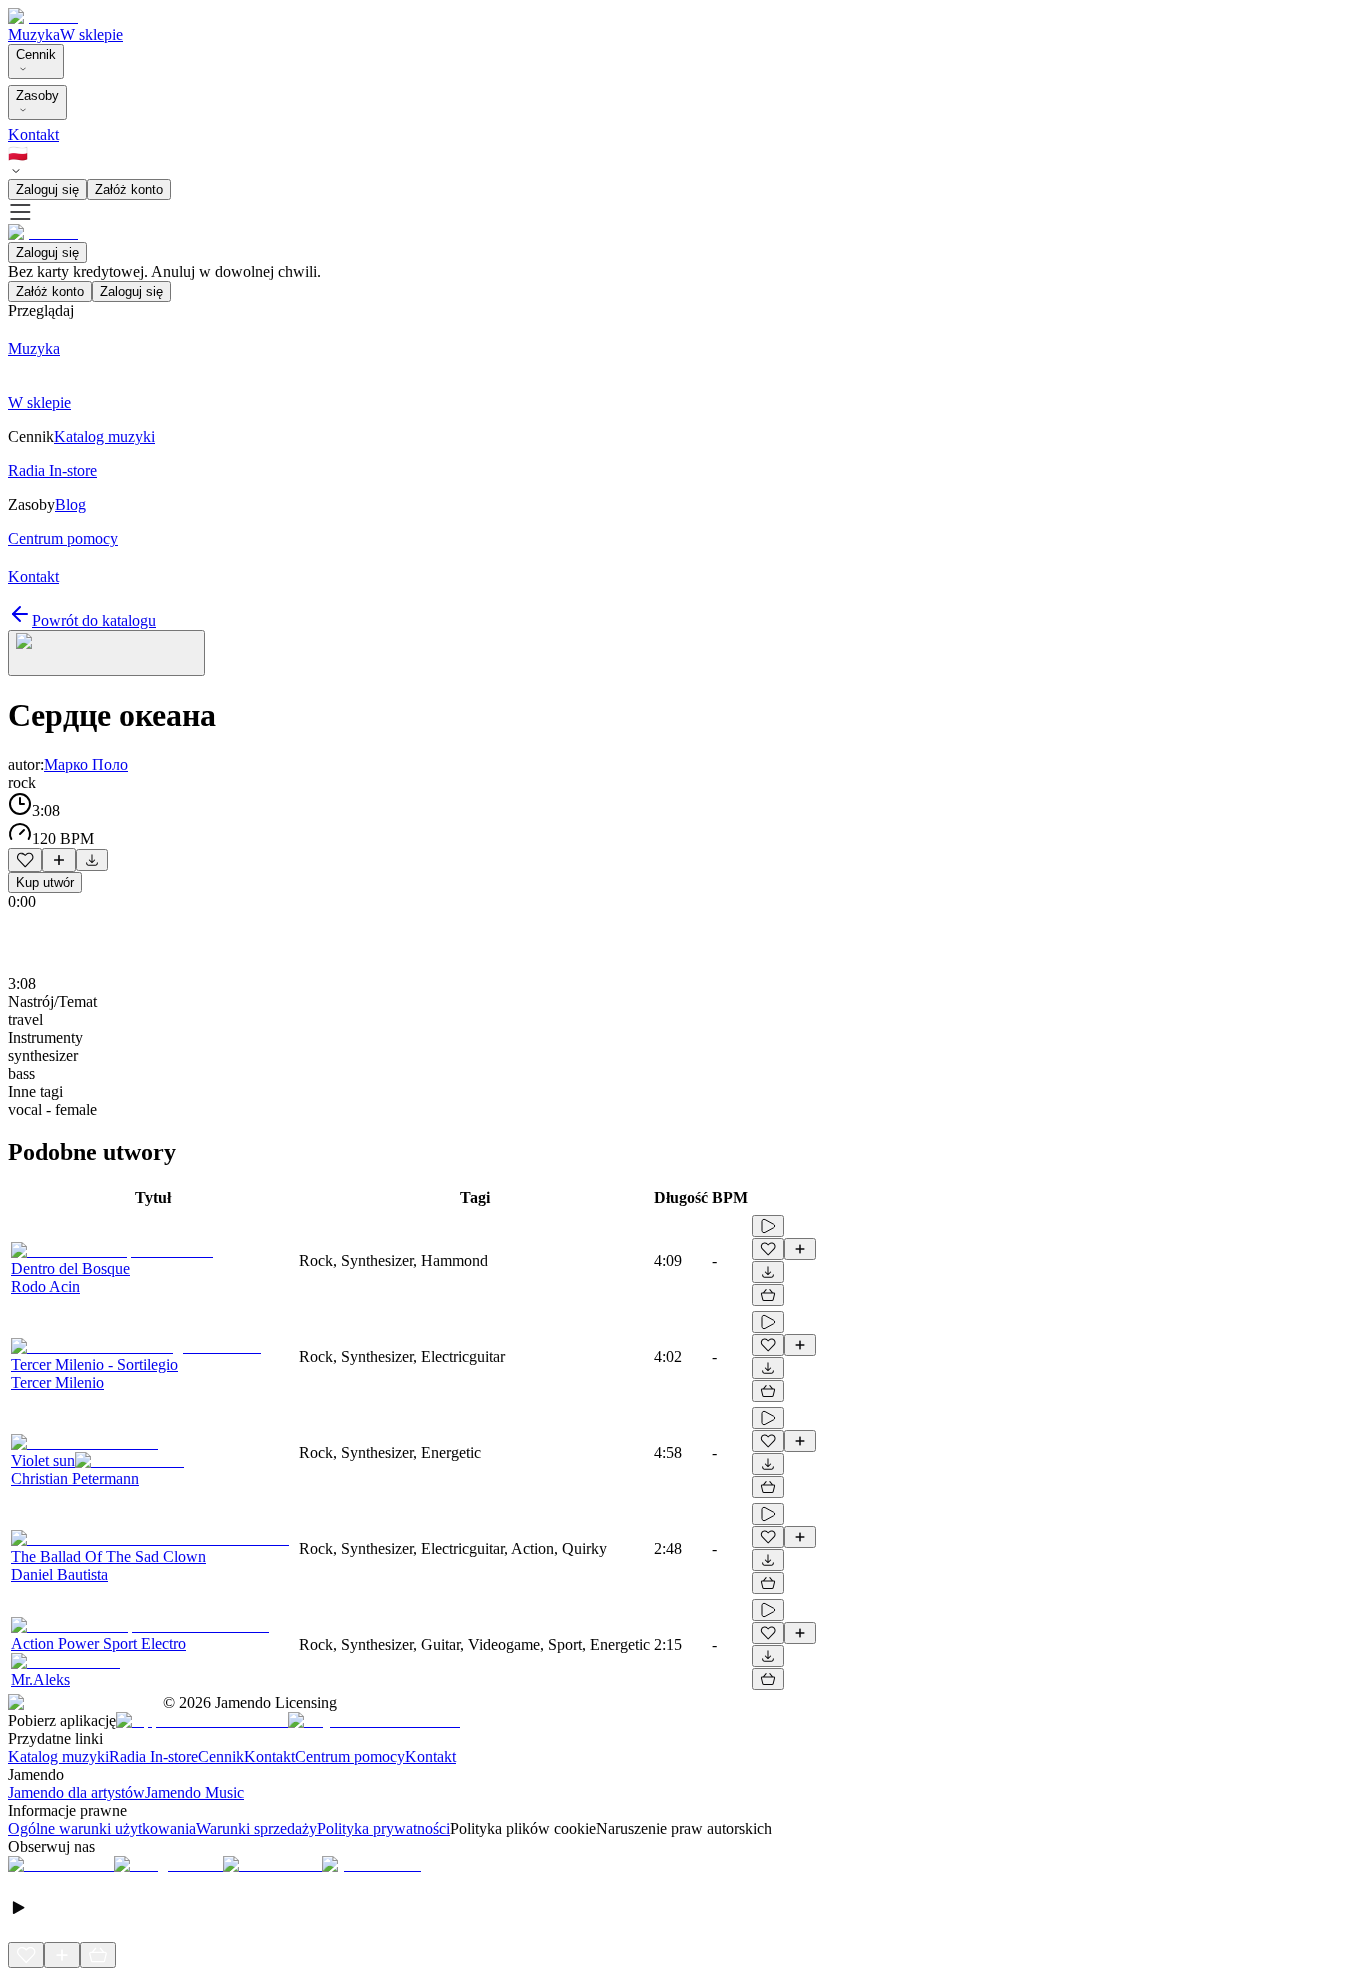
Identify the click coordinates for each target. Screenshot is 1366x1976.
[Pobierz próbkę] (92, 860)
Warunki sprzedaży (256, 1828)
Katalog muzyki (58, 1756)
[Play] (106, 653)
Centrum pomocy (350, 1756)
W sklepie (91, 34)
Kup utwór (45, 882)
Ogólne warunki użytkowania (102, 1828)
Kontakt (33, 134)
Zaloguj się (47, 189)
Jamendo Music (194, 1792)
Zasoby (37, 95)
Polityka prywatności (383, 1828)
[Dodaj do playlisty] (59, 860)
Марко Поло (86, 764)
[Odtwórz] (768, 1226)
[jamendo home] (43, 16)
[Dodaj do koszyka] (768, 1295)
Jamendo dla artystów (76, 1792)
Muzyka (34, 34)
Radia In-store (153, 1756)
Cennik (36, 54)
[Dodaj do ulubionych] (25, 860)
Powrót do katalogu (94, 620)
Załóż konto (129, 189)
